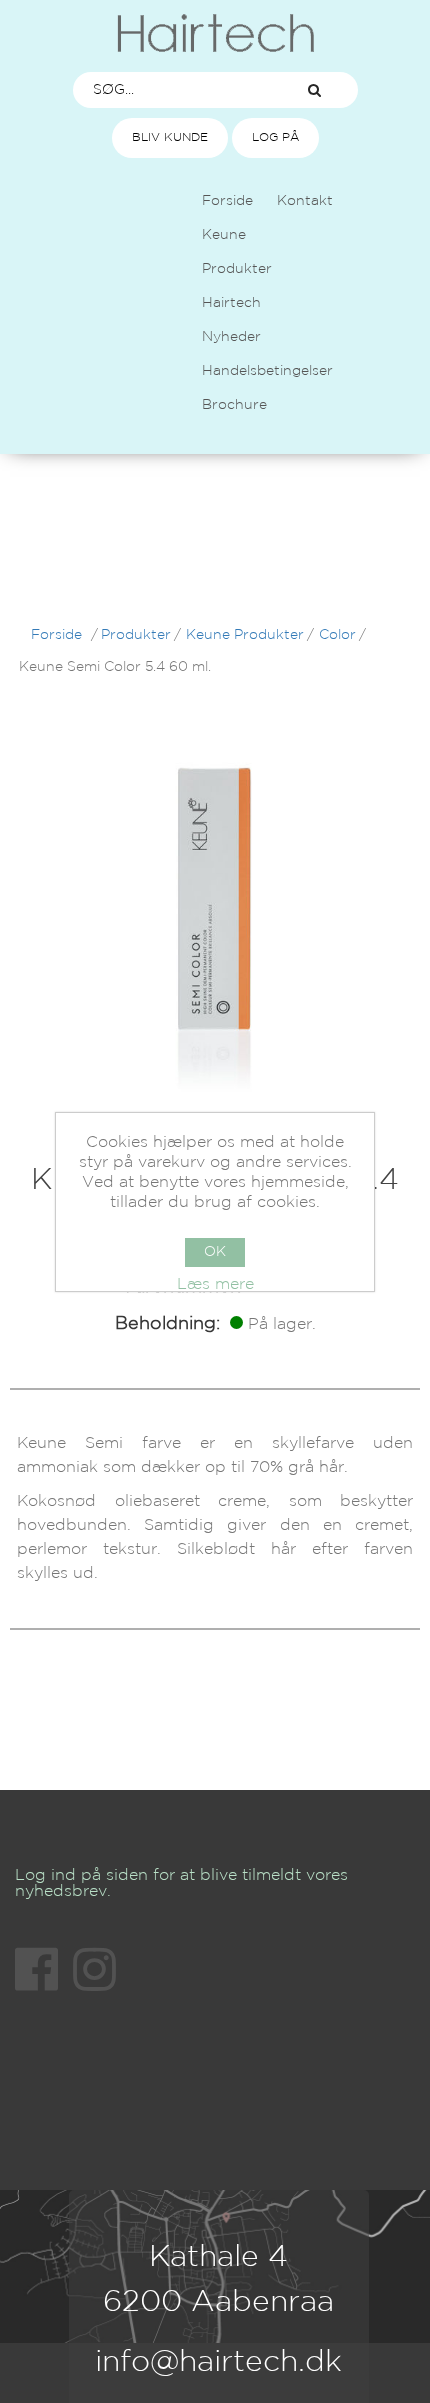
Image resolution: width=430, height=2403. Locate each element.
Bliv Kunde (170, 137)
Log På (275, 137)
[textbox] (173, 90)
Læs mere (215, 1284)
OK (215, 1252)
